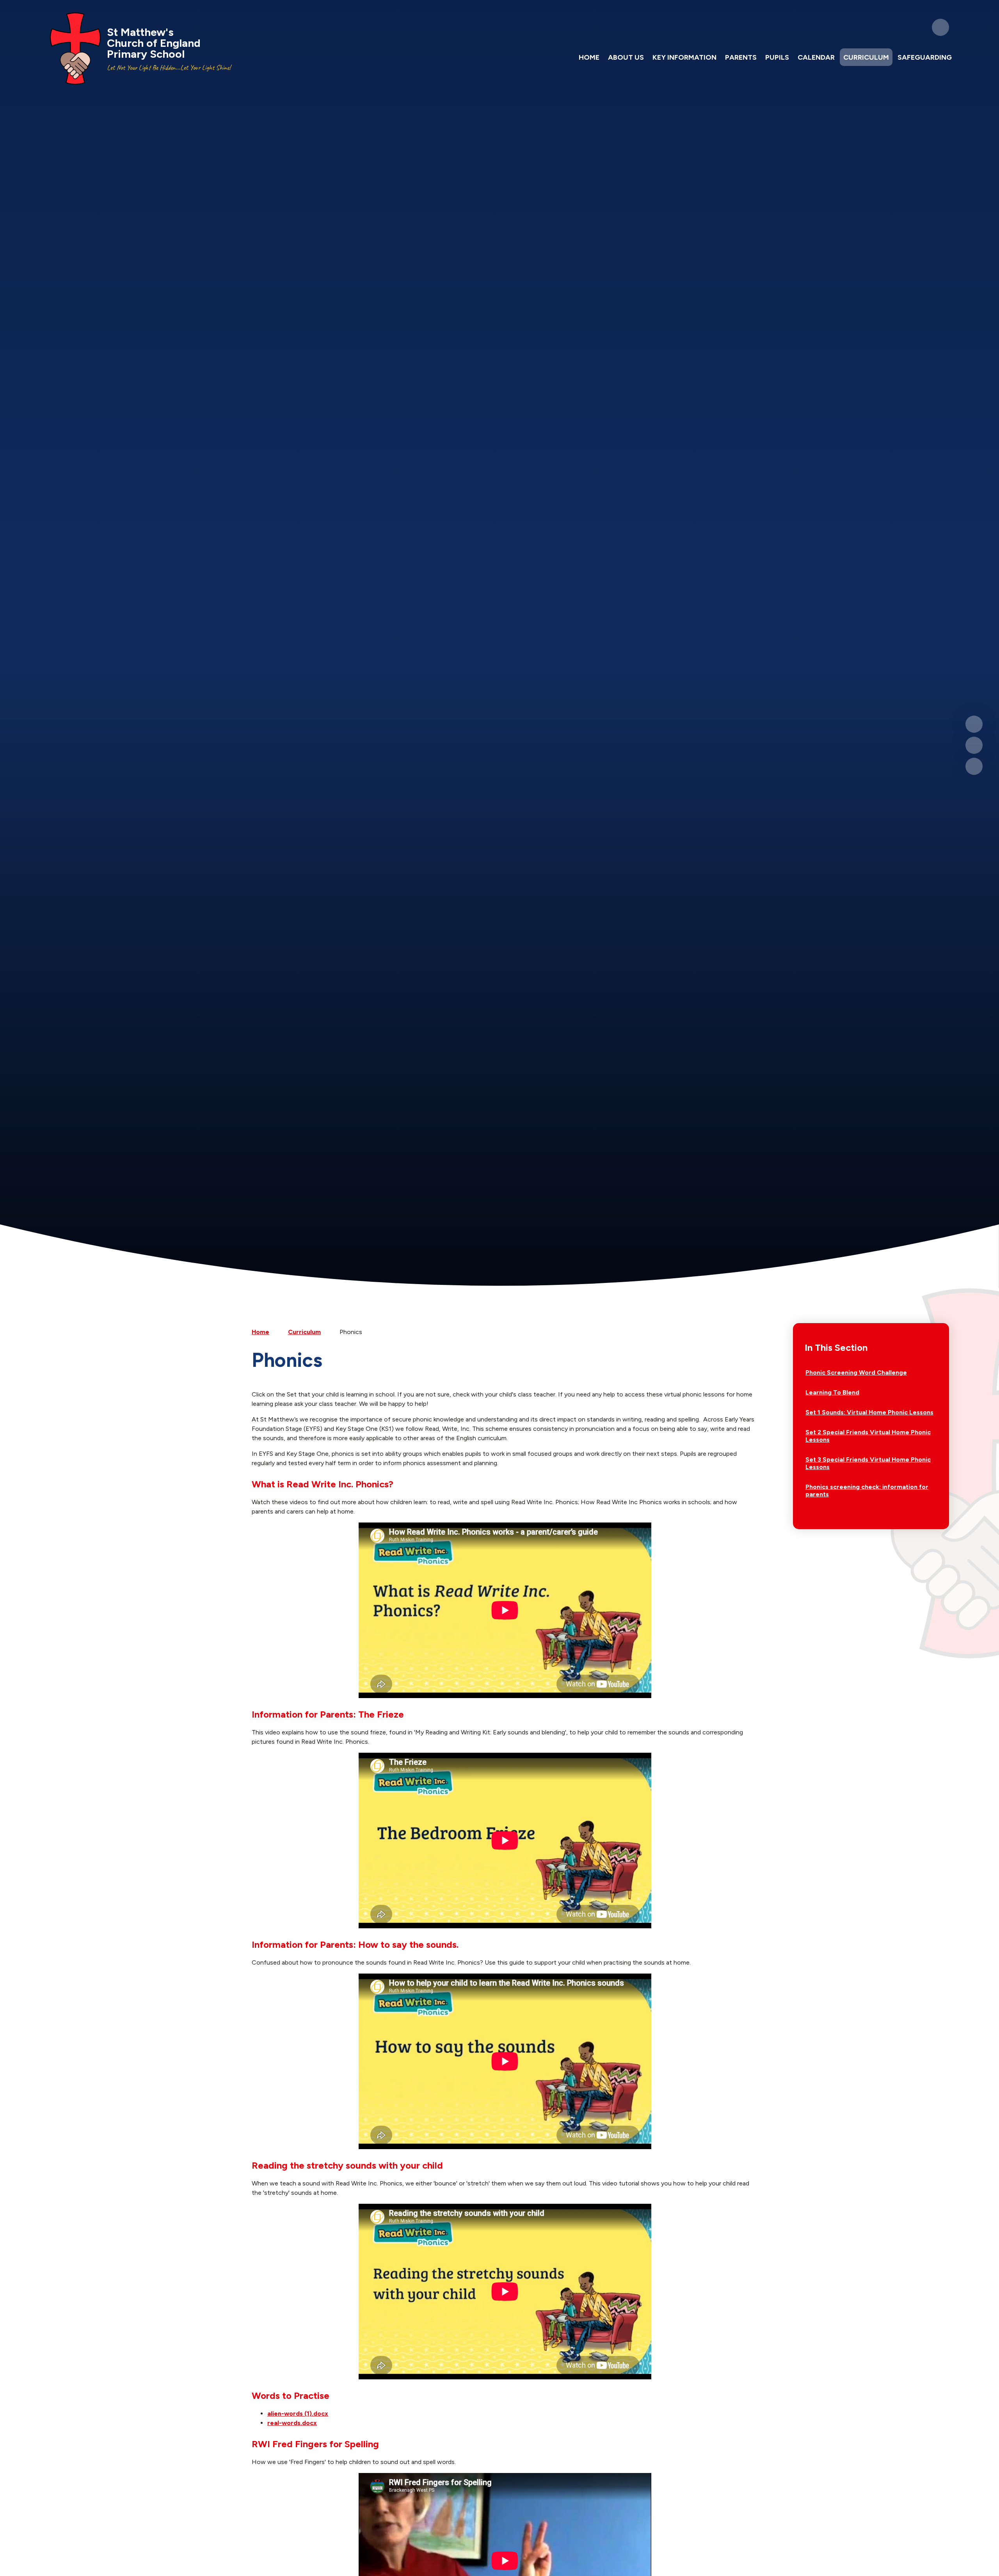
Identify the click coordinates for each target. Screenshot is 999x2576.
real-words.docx (292, 2423)
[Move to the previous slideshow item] (974, 724)
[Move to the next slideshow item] (974, 745)
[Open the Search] (940, 27)
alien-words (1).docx (298, 2413)
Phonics (351, 1332)
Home (260, 1332)
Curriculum (304, 1332)
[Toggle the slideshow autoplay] (974, 766)
